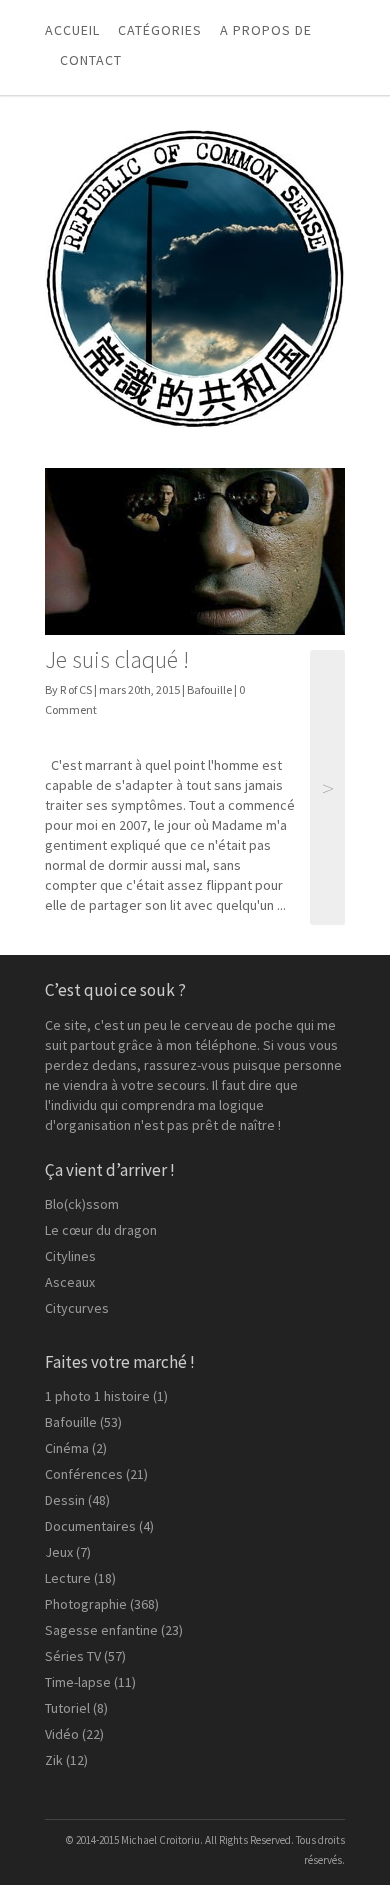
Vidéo (62, 1734)
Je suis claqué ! (117, 659)
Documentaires (90, 1526)
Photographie (86, 1604)
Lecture (68, 1578)
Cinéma (67, 1448)
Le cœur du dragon (101, 1230)
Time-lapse (78, 1682)
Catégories (160, 30)
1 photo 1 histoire (97, 1396)
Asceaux (70, 1282)
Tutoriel (67, 1708)
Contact (91, 60)
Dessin (65, 1500)
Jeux (59, 1552)
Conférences (84, 1474)
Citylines (70, 1256)
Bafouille (209, 689)
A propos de (266, 30)
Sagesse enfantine (101, 1630)
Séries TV (73, 1656)
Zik (54, 1760)
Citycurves (77, 1308)
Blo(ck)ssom (82, 1204)
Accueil (72, 30)
